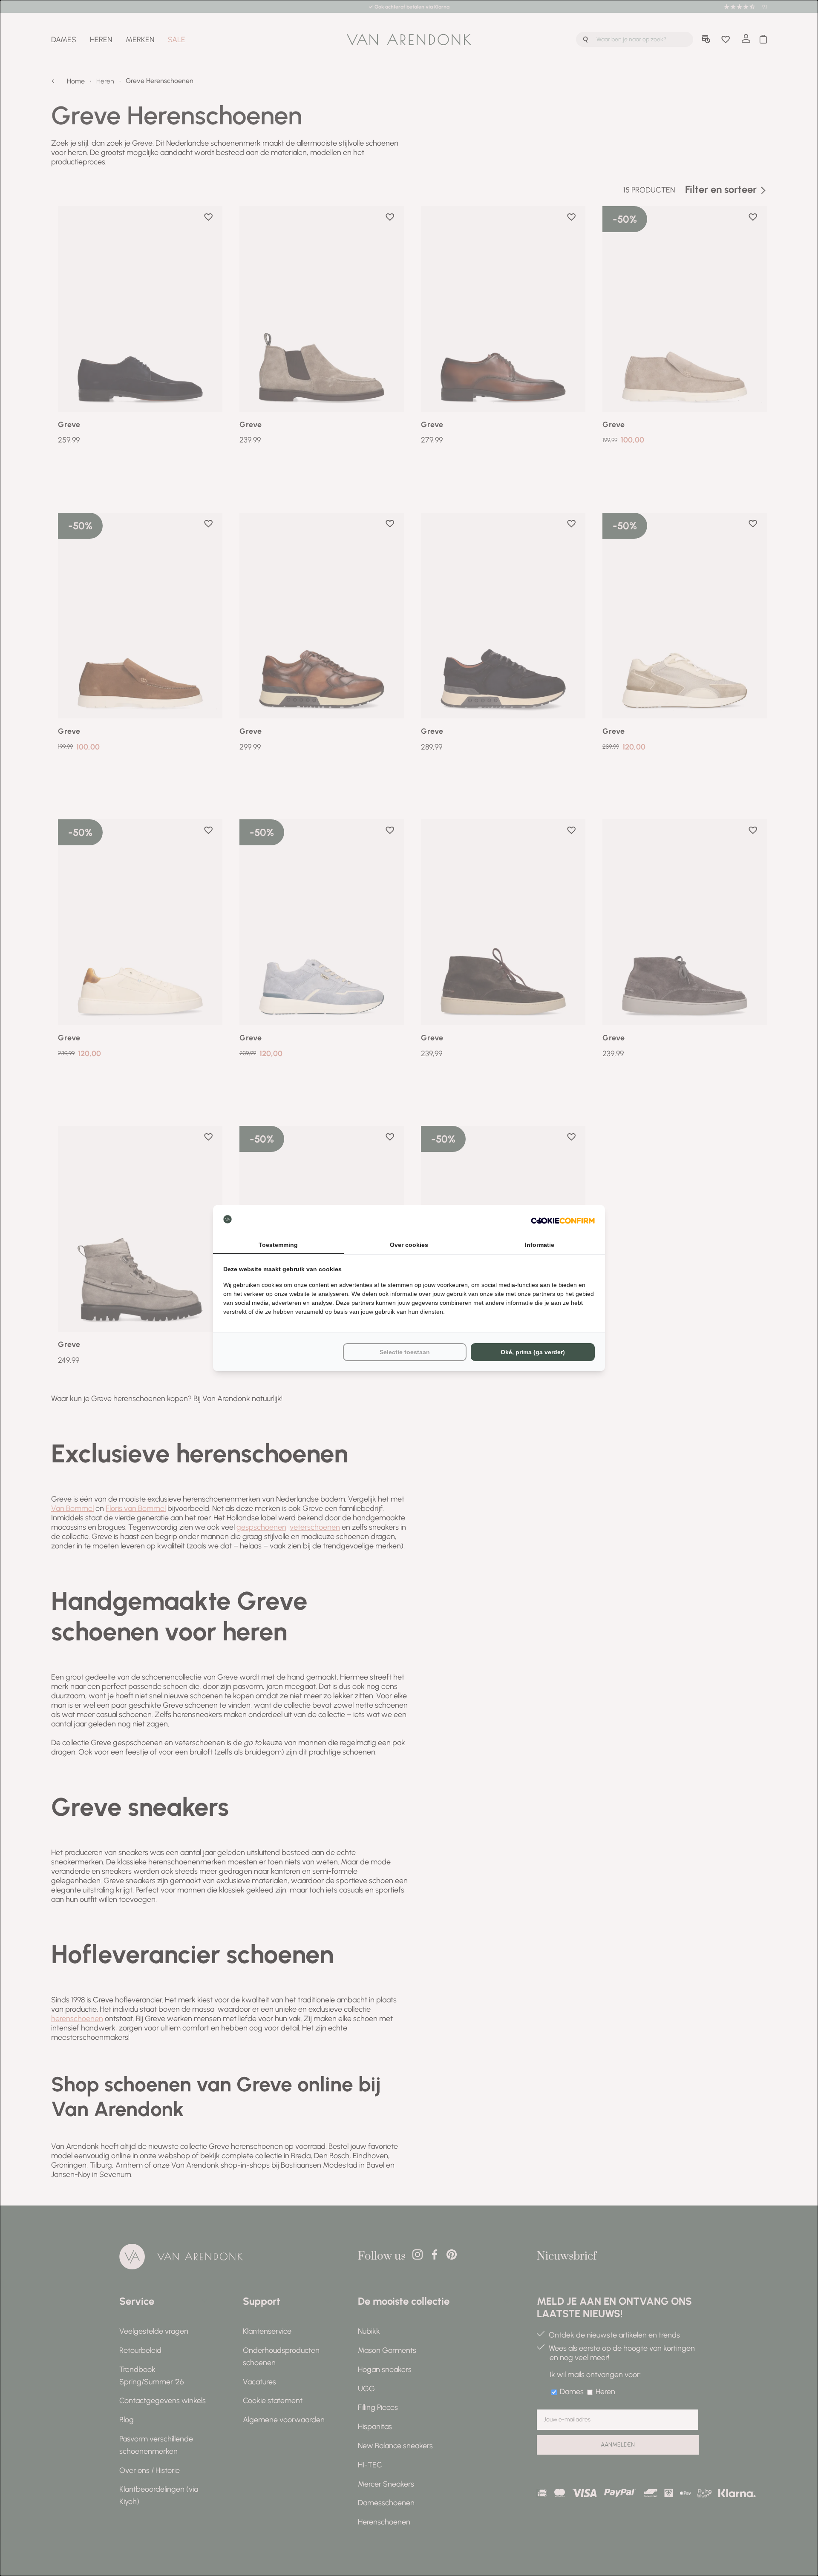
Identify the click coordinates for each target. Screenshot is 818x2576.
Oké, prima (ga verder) (533, 1352)
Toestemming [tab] (278, 1245)
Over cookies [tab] (409, 1245)
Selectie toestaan (405, 1352)
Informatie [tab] (540, 1245)
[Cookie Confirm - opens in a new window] (563, 1220)
